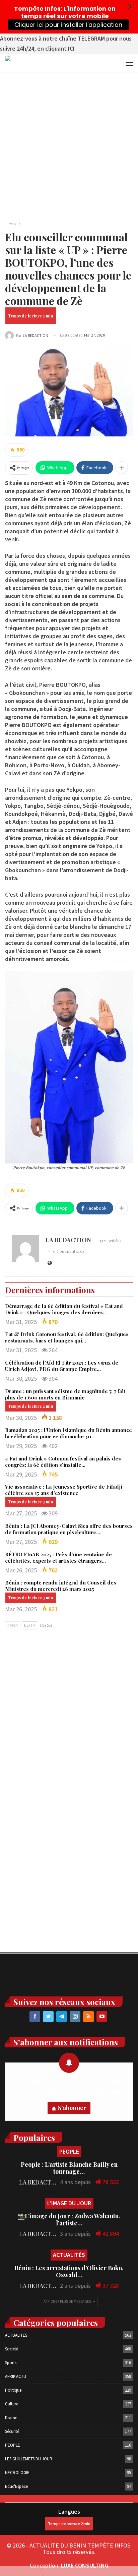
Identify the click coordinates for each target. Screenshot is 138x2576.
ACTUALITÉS (69, 2255)
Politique (13, 2390)
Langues (69, 2511)
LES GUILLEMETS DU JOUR (29, 2459)
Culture (12, 2404)
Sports (11, 2363)
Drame (11, 2418)
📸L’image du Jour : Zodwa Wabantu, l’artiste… (69, 2220)
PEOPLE (69, 2151)
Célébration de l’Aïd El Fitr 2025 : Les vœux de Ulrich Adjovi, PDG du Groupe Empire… (62, 1366)
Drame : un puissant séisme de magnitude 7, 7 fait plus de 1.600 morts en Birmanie (65, 1394)
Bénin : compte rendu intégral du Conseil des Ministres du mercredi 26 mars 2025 (61, 1586)
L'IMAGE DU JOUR (69, 2203)
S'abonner (72, 2108)
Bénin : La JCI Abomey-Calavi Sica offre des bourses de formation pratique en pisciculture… (69, 1529)
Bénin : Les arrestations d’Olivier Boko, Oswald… (69, 2271)
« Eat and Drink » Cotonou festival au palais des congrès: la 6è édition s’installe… (63, 1462)
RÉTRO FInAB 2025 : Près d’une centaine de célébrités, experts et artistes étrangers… (58, 1557)
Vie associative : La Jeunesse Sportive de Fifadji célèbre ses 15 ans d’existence (64, 1490)
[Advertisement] (69, 145)
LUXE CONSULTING (85, 2565)
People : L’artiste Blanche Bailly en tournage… (69, 2168)
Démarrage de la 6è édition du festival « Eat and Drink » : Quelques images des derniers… (64, 1309)
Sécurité (12, 2431)
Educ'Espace (16, 2486)
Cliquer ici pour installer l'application (68, 25)
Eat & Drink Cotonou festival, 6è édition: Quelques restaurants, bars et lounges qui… (67, 1337)
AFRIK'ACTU (16, 2376)
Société (12, 2349)
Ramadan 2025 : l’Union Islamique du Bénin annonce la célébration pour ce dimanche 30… (68, 1433)
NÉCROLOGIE (17, 2473)
